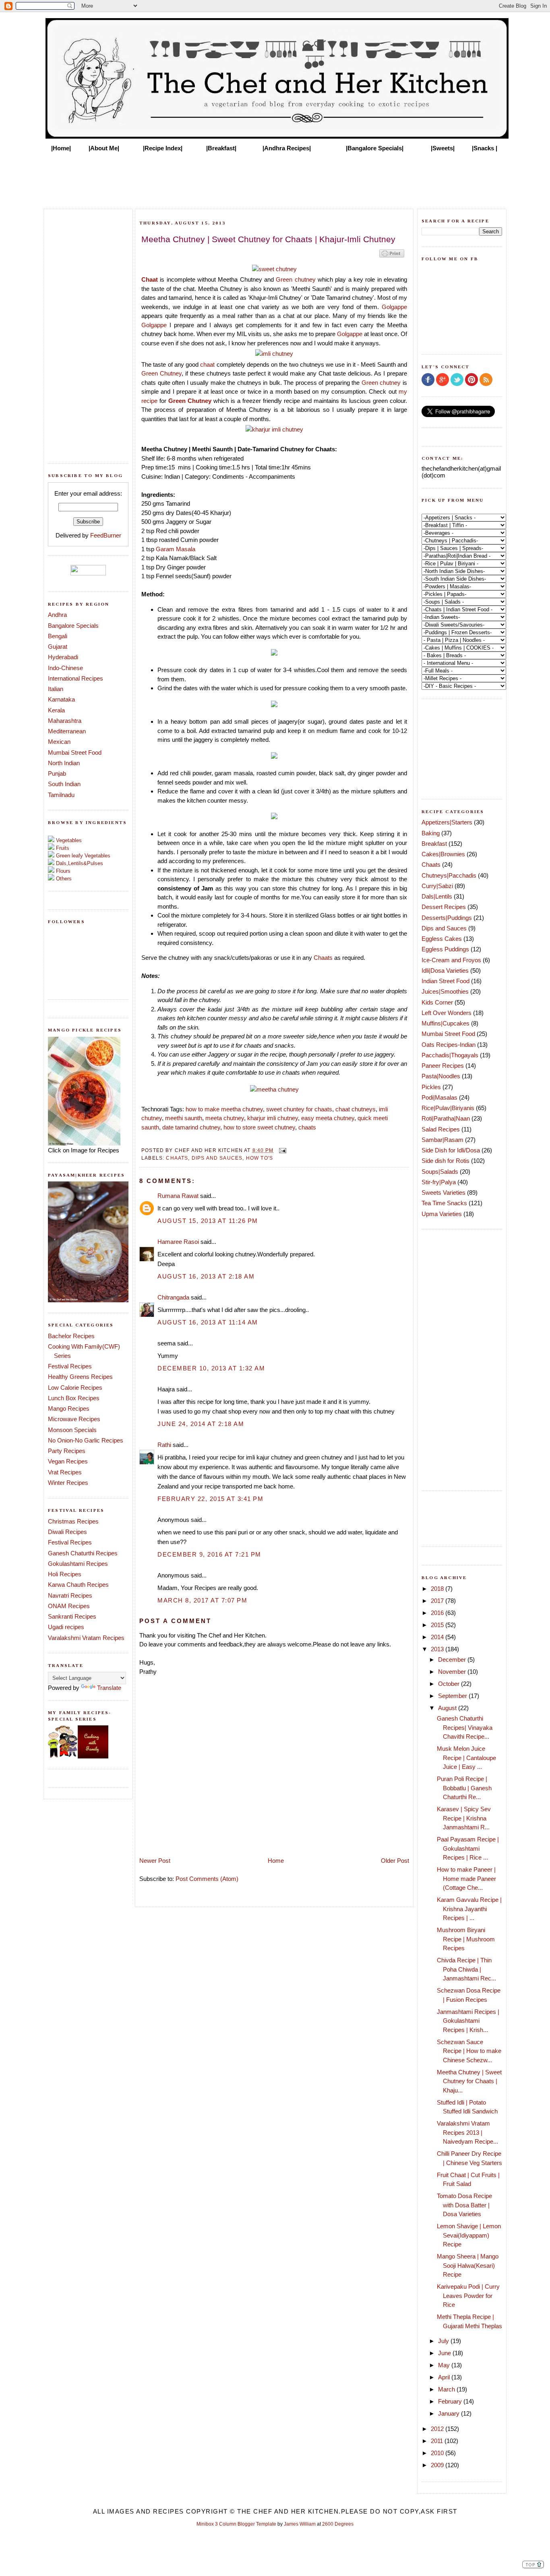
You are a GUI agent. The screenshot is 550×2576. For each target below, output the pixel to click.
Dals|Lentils (437, 896)
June (445, 2353)
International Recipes (75, 678)
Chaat (150, 279)
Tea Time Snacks (444, 1203)
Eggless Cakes (442, 939)
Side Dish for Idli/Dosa (451, 1150)
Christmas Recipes (73, 1521)
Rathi (164, 1445)
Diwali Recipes (67, 1532)
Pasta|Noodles (441, 1076)
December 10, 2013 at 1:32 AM (211, 1368)
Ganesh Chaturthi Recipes (83, 1553)
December (453, 1660)
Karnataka (61, 699)
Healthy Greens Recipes (80, 1377)
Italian (56, 689)
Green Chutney (161, 373)
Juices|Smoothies (445, 991)
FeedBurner (106, 535)
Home (276, 1861)
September (453, 1696)
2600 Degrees (338, 2524)
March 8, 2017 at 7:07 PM (202, 1600)
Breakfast (434, 844)
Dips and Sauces (217, 1158)
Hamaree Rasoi (178, 1242)
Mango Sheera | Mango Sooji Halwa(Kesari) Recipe (468, 2265)
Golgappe (394, 307)
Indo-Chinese (65, 668)
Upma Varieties (442, 1214)
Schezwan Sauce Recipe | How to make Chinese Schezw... (469, 2051)
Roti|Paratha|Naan (446, 1118)
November (453, 1672)
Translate (109, 1688)
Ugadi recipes (66, 1627)
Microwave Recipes (74, 1419)
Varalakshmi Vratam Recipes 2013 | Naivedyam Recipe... (467, 2132)
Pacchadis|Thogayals (450, 1055)
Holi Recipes (65, 1574)
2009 (438, 2465)
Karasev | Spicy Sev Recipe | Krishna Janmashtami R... (464, 1818)
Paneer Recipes (443, 1066)
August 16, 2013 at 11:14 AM (208, 1322)
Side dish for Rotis (446, 1161)
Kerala (56, 710)
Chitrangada (173, 1297)
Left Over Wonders (447, 1013)
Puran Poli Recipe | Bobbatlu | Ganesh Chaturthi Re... (464, 1788)
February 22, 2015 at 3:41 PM (210, 1499)
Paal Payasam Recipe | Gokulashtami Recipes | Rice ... (468, 1848)
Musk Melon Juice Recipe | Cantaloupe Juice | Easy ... (466, 1758)
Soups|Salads (440, 1172)
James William (300, 2524)
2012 (438, 2429)
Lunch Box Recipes (74, 1398)
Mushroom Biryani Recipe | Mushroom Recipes (466, 1939)
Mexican (59, 742)
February (451, 2401)
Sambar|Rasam (442, 1140)
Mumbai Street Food (75, 752)
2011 (438, 2441)
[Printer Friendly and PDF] (392, 257)
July (444, 2341)
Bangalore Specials (73, 626)
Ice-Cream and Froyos (451, 960)
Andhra (57, 615)
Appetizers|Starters (447, 822)
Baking (431, 833)
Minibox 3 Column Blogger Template (236, 2524)
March (447, 2389)
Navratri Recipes (70, 1595)
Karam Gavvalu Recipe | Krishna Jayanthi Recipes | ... (469, 1909)
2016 (438, 1613)
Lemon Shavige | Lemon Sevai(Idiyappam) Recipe (469, 2235)
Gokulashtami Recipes (78, 1564)
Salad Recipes (441, 1129)
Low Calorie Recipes (75, 1388)
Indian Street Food (446, 981)
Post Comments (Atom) (207, 1879)
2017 (438, 1601)
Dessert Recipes (444, 907)
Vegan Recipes (68, 1461)
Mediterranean (67, 731)
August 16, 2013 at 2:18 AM (206, 1276)
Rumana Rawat (178, 1196)
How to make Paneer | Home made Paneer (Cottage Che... (466, 1879)
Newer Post (155, 1861)
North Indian (64, 763)
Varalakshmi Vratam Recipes (86, 1638)
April (445, 2377)
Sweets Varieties (444, 1193)
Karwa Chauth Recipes (78, 1585)
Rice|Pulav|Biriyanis (448, 1108)
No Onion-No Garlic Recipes (86, 1440)
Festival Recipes (70, 1366)
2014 (438, 1637)
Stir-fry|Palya (439, 1182)
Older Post (395, 1861)
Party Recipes (67, 1451)
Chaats (323, 958)
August (448, 1708)
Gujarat (58, 647)
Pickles (431, 1087)
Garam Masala (176, 549)
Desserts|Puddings (447, 918)
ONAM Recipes (69, 1606)
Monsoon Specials (72, 1430)
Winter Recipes (68, 1483)
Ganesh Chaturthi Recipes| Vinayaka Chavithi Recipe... (465, 1727)
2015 (438, 1625)
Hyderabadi (63, 657)
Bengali (58, 636)
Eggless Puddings (445, 949)
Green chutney (296, 279)
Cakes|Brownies (443, 854)
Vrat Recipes (65, 1472)
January (450, 2413)
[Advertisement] (275, 178)
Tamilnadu (61, 795)
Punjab (57, 773)
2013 (438, 1649)
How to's (259, 1158)
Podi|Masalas (439, 1097)
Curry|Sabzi (437, 886)
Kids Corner (437, 1002)
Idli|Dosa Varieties (445, 970)
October (450, 1684)
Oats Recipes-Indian (449, 1045)
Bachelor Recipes (71, 1336)
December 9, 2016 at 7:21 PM (209, 1554)
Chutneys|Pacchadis (449, 875)
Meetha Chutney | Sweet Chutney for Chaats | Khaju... (469, 2081)
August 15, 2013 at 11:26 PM (208, 1221)
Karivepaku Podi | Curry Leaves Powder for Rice (468, 2296)
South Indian (64, 784)
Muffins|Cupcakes (446, 1023)
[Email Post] (281, 1150)
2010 (438, 2453)
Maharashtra (65, 721)
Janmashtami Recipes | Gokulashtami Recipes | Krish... (468, 2021)
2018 (438, 1589)
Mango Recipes (69, 1408)
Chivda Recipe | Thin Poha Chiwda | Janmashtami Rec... (466, 1969)
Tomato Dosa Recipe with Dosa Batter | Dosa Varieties (464, 2205)
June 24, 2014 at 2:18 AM (201, 1424)
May (445, 2365)
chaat (207, 364)
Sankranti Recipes (72, 1616)
